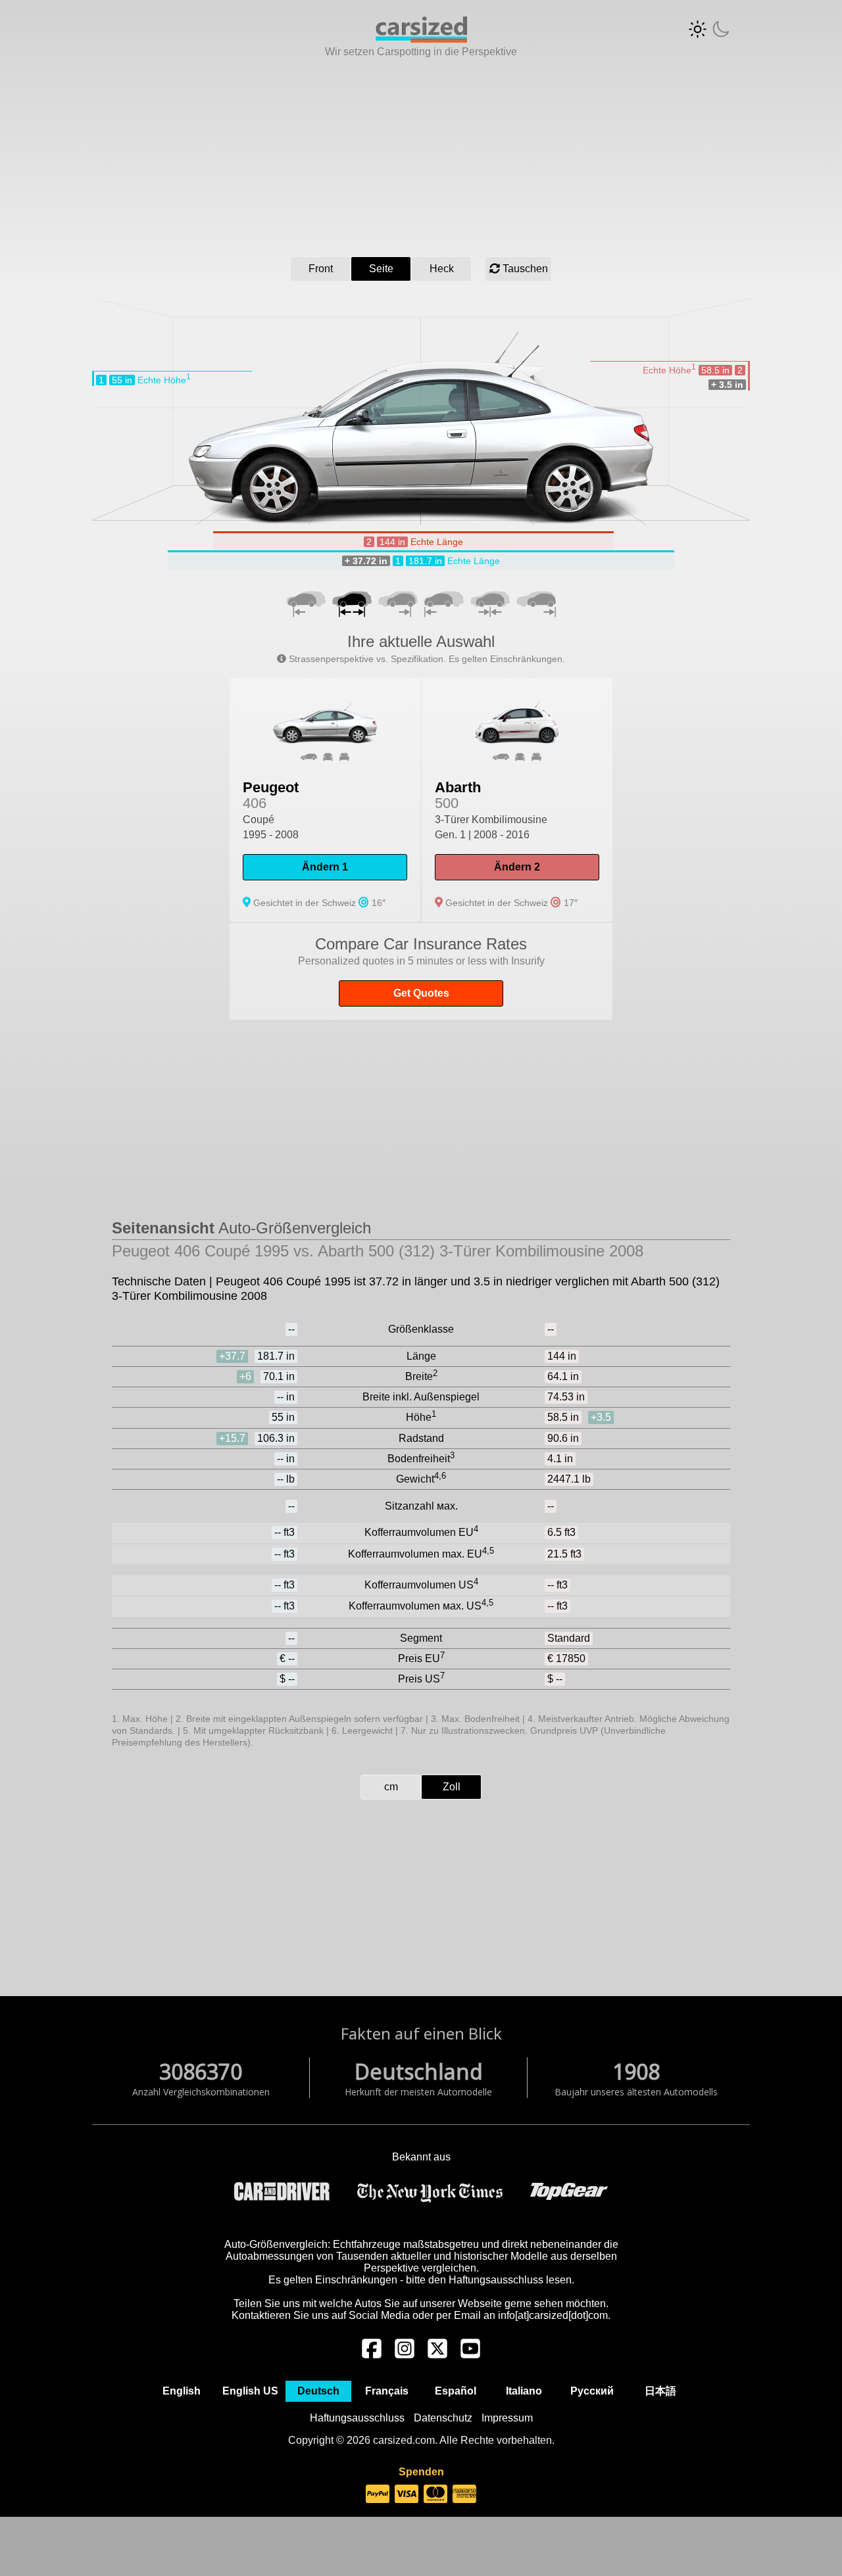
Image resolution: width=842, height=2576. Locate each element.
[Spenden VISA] (407, 2494)
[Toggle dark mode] (709, 29)
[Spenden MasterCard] (435, 2494)
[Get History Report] (421, 971)
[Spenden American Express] (464, 2494)
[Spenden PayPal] (378, 2494)
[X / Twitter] (437, 2355)
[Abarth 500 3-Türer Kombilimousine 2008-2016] (517, 800)
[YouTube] (470, 2355)
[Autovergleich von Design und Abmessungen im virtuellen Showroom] (421, 39)
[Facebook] (372, 2355)
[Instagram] (405, 2355)
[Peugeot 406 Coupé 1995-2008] (325, 800)
